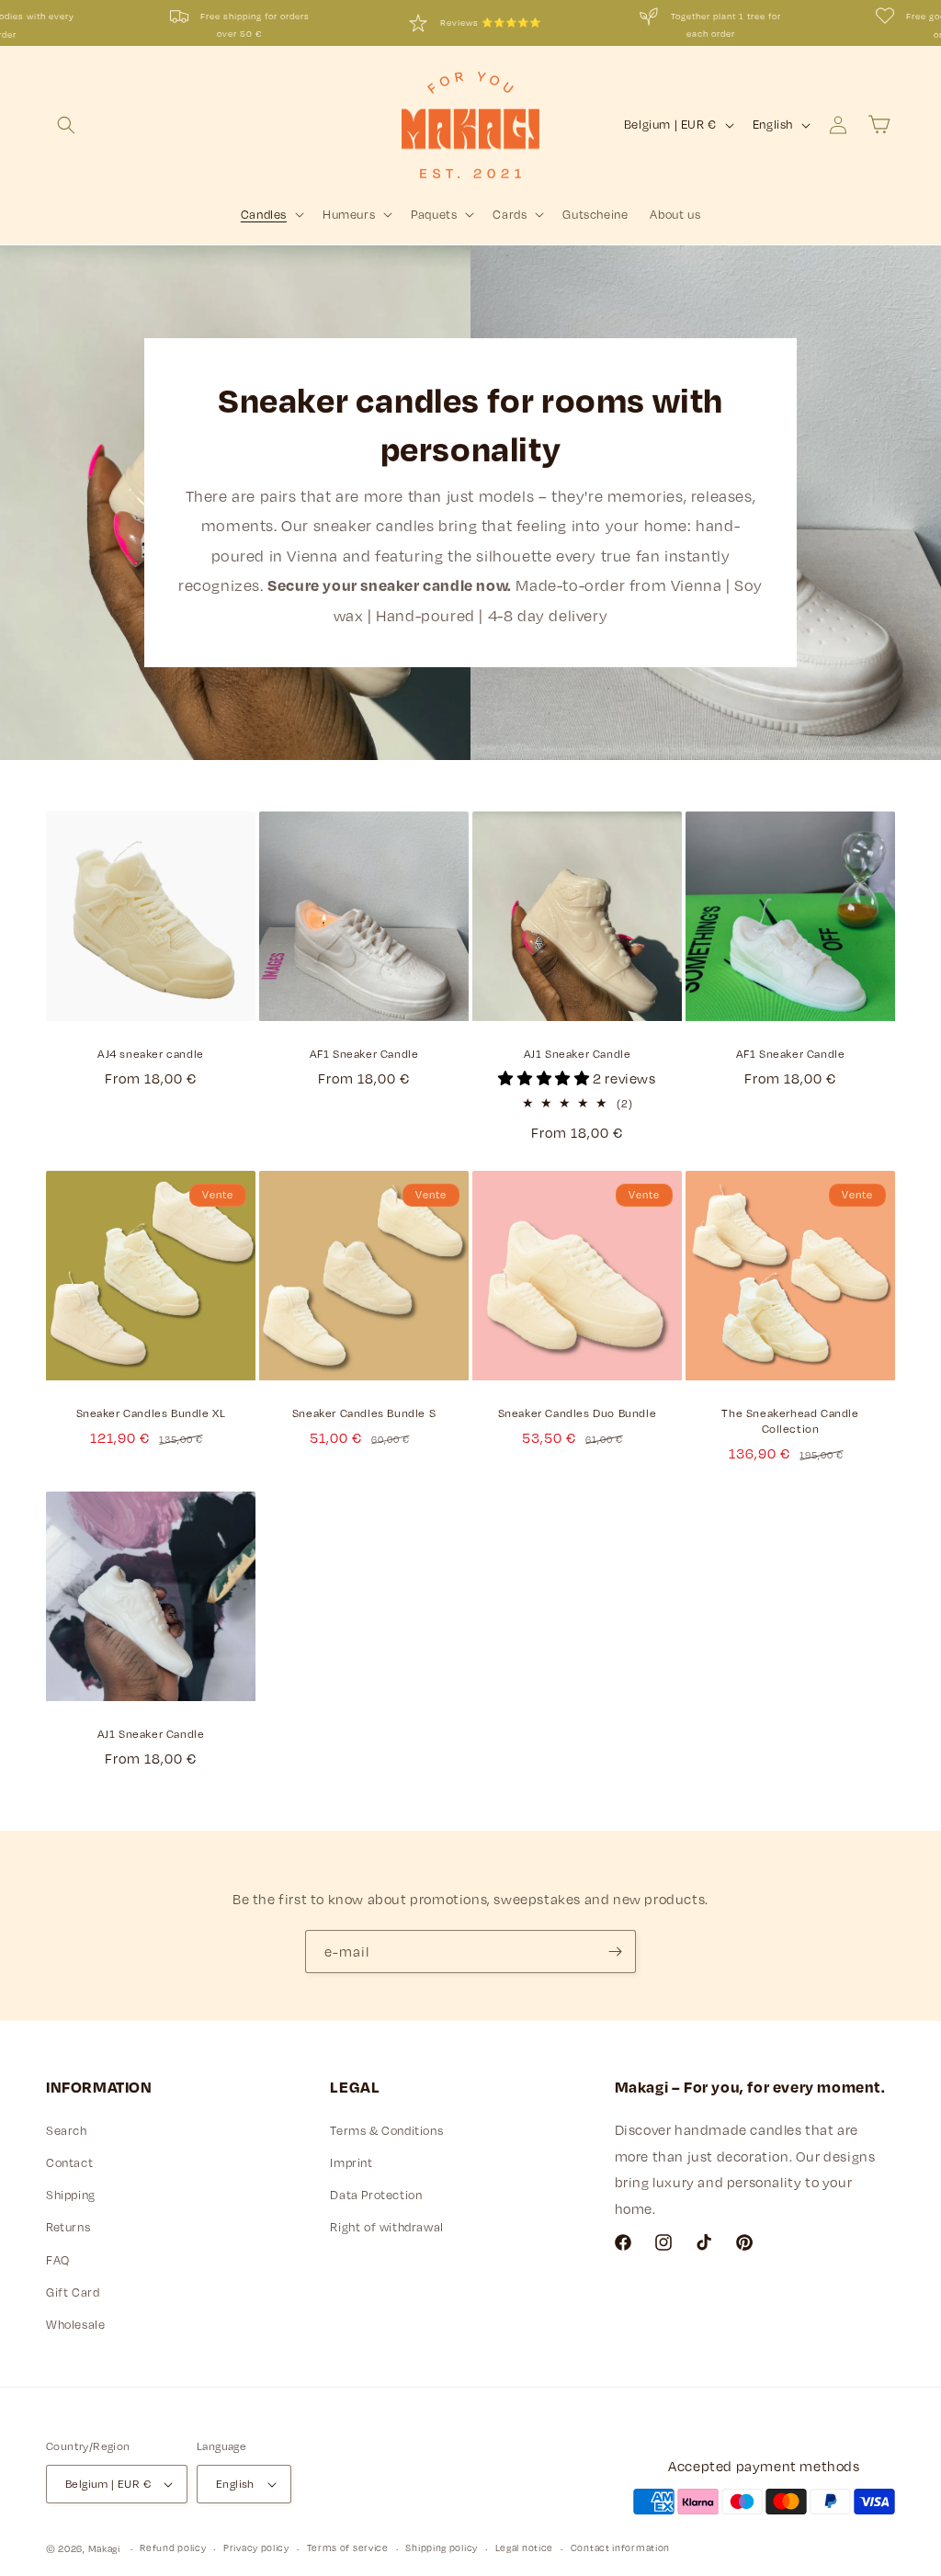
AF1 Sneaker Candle (364, 1053)
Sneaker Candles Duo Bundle (578, 1413)
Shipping (71, 2195)
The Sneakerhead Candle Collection (790, 1420)
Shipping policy (442, 2548)
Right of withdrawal (386, 2227)
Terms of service (348, 2548)
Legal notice (524, 2548)
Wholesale (75, 2324)
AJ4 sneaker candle (151, 1053)
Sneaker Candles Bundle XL (151, 1413)
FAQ (58, 2260)
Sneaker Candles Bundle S (364, 1413)
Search (67, 2130)
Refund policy (173, 2548)
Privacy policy (256, 2548)
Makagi (104, 2548)
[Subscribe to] (615, 1952)
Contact (69, 2162)
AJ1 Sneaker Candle (578, 1053)
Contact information (620, 2548)
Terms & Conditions (386, 2130)
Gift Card (73, 2292)
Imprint (351, 2162)
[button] (66, 125)
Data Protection (376, 2195)
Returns (68, 2227)
